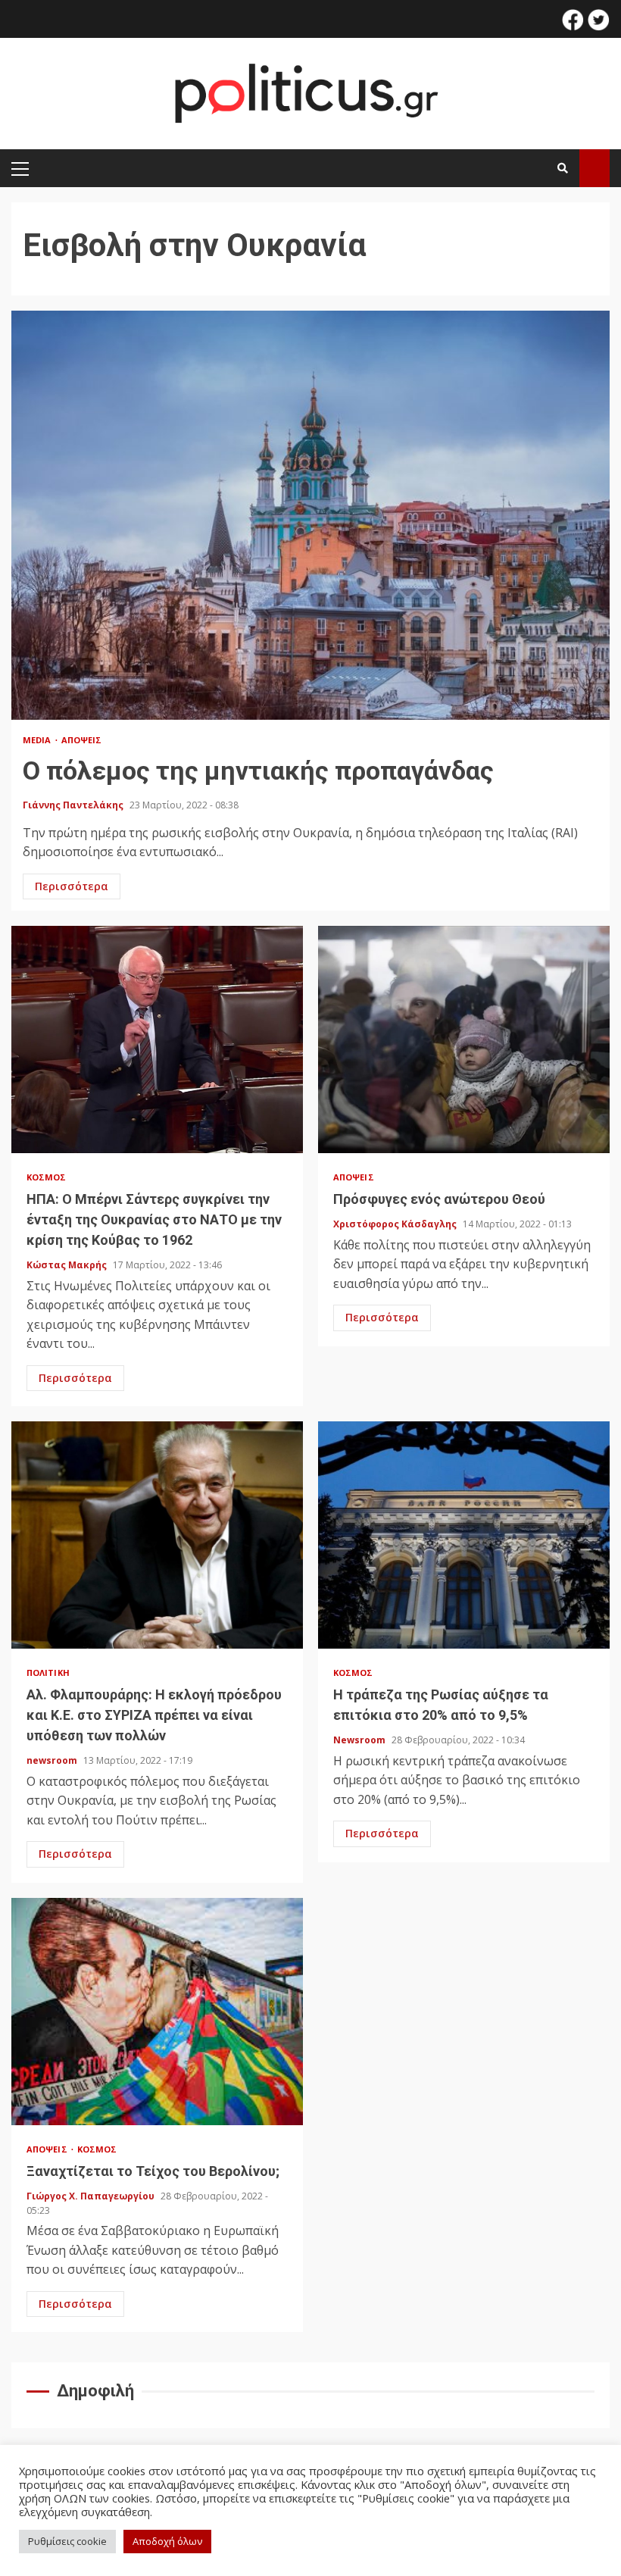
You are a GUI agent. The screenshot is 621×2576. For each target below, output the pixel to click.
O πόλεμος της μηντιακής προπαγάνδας (310, 515)
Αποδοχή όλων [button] (167, 2541)
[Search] (563, 168)
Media (38, 740)
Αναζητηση (594, 168)
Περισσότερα (72, 886)
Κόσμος (47, 1177)
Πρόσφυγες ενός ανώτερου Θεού (464, 1039)
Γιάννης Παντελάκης (74, 805)
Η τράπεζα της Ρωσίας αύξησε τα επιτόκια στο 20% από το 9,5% (464, 1535)
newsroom (53, 1760)
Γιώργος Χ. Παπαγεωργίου (92, 2196)
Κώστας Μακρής (68, 1265)
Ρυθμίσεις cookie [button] (67, 2541)
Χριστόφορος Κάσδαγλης (396, 1224)
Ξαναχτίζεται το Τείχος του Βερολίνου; (157, 2012)
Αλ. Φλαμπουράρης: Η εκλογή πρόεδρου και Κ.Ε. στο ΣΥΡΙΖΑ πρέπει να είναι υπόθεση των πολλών (157, 1535)
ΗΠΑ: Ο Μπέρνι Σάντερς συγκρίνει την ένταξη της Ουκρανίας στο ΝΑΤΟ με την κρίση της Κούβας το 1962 (157, 1039)
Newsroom (360, 1740)
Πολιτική (48, 1673)
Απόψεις (82, 740)
